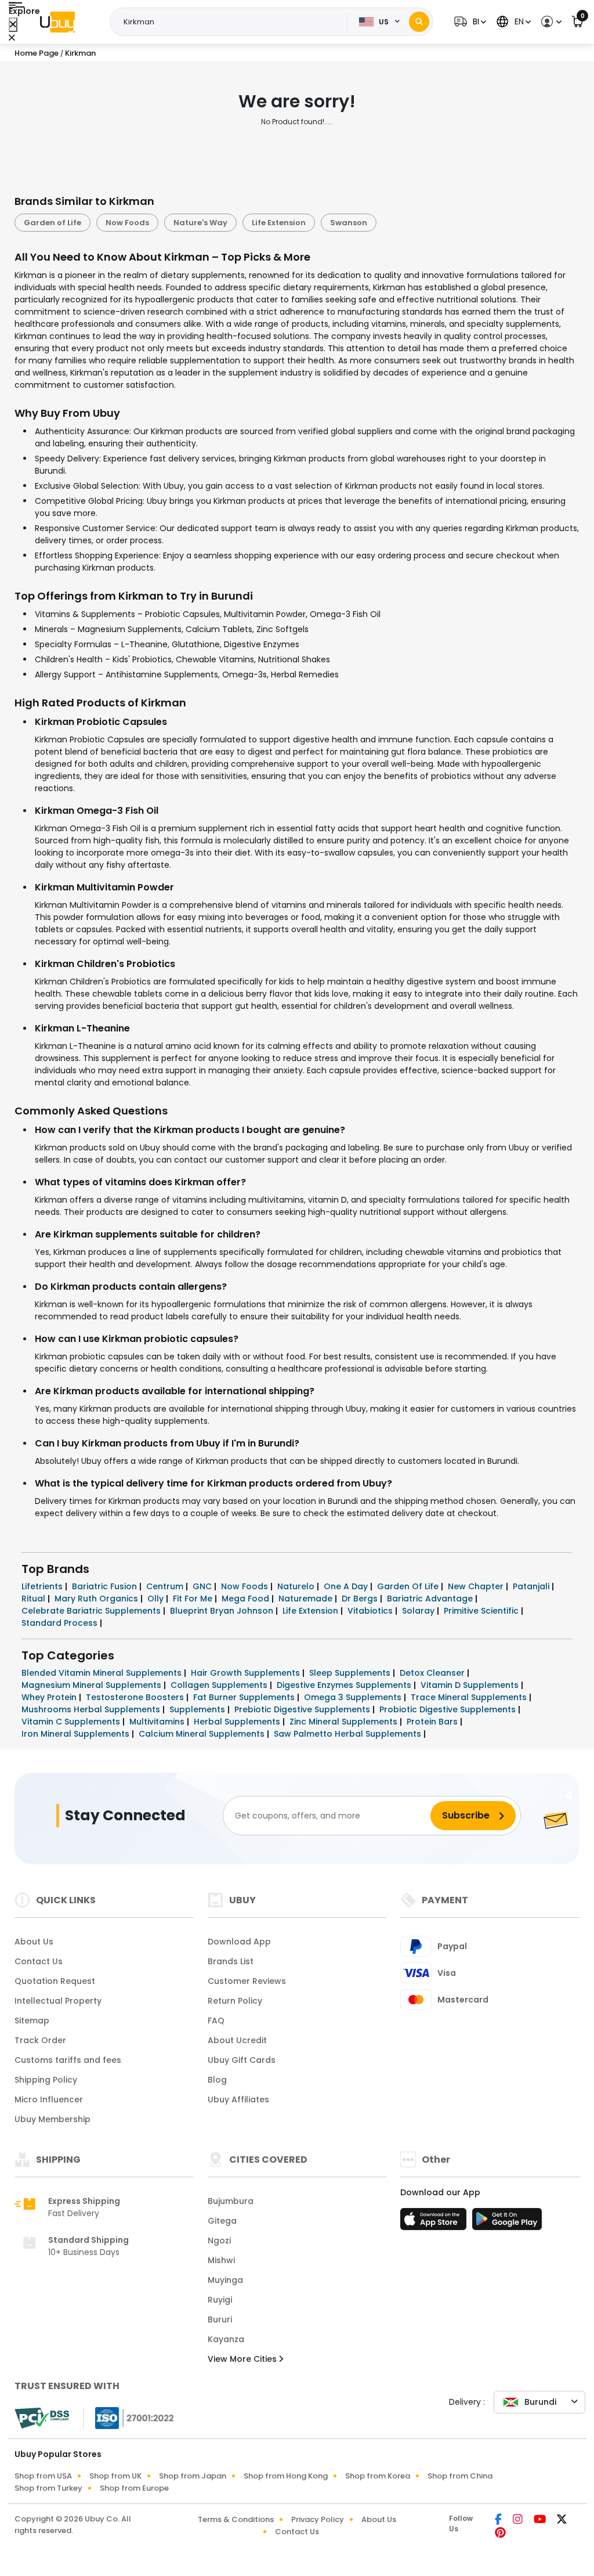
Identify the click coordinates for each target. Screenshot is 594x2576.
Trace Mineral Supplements (470, 1697)
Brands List (231, 1961)
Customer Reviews (247, 1981)
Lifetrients (43, 1586)
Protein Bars (433, 1722)
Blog (217, 2080)
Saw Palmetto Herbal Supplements (349, 1734)
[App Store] (435, 2223)
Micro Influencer (49, 2099)
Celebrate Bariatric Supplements (92, 1611)
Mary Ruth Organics (97, 1599)
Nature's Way (200, 223)
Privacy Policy (318, 2519)
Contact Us (39, 1961)
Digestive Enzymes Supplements (345, 1685)
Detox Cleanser (433, 1673)
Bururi (220, 2319)
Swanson (349, 223)
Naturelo (297, 1586)
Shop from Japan (193, 2476)
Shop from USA (43, 2476)
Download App (239, 1942)
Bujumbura (231, 2201)
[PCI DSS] (42, 2418)
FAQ (216, 2021)
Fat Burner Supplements (245, 1697)
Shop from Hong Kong (286, 2476)
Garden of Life (52, 223)
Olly (157, 1599)
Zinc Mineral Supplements (345, 1722)
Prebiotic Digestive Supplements (303, 1709)
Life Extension (279, 223)
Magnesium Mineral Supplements (93, 1685)
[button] (469, 22)
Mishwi (221, 2260)
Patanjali (532, 1586)
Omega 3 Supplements (354, 1697)
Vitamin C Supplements (72, 1722)
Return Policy (235, 2001)
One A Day (347, 1586)
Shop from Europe (134, 2488)
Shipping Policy (46, 2080)
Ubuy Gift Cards (242, 2060)
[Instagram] (519, 2520)
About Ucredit (237, 2040)
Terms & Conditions (236, 2519)
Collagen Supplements (220, 1685)
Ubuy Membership (52, 2119)
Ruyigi (220, 2300)
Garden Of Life (409, 1586)
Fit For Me (194, 1599)
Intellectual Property (58, 2001)
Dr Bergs (361, 1599)
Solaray (419, 1611)
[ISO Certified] (129, 2418)
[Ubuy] (57, 22)
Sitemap (32, 2021)
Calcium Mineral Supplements (203, 1734)
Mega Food (247, 1599)
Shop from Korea (378, 2476)
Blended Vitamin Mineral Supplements (103, 1673)
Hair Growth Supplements (247, 1673)
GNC (203, 1586)
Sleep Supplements (351, 1673)
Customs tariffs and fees (68, 2060)
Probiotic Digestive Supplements (449, 1709)
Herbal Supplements (238, 1722)
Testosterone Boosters (136, 1697)
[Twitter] (562, 2520)
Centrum (166, 1586)
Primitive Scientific (482, 1611)
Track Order (40, 2040)
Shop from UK (115, 2476)
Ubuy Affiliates (238, 2099)
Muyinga (225, 2280)
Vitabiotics (371, 1611)
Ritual (35, 1599)
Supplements (198, 1709)
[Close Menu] (13, 25)
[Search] (419, 22)
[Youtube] (541, 2520)
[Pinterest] (500, 2534)
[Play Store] (507, 2223)
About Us (34, 1942)
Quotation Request (55, 1981)
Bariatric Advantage (431, 1599)
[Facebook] (499, 2520)
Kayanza (226, 2339)
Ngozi (219, 2241)
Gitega (222, 2221)
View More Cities (243, 2359)
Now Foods (127, 223)
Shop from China (460, 2476)
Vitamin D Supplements (471, 1685)
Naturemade (307, 1599)
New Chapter (477, 1586)
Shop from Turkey (48, 2488)
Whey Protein (50, 1697)
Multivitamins (158, 1722)
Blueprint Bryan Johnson (223, 1611)
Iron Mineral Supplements (77, 1734)
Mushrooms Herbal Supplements (92, 1709)
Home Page (37, 53)
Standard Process (61, 1623)
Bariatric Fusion (106, 1586)
